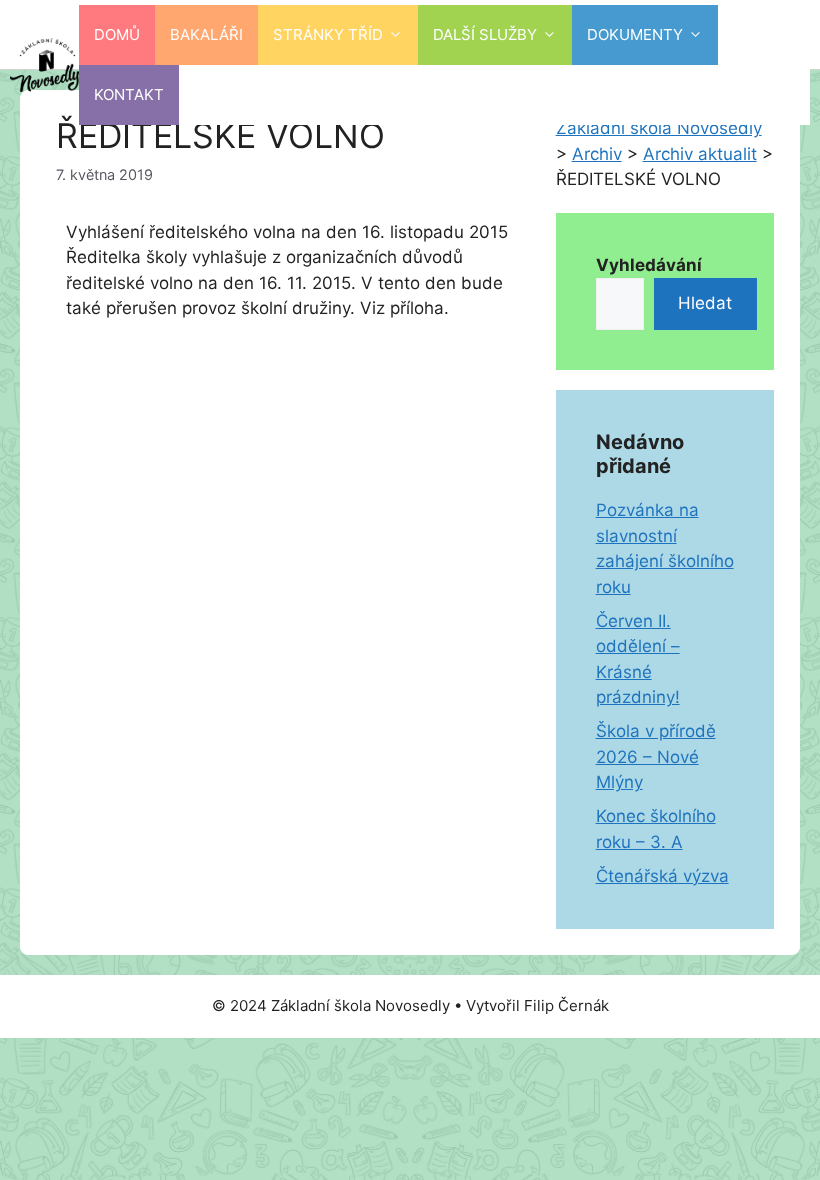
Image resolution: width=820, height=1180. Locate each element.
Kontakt (129, 94)
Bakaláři (206, 34)
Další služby (485, 34)
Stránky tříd (328, 34)
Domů (117, 34)
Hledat (705, 303)
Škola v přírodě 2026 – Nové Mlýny (656, 756)
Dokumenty (635, 34)
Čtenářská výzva (662, 876)
